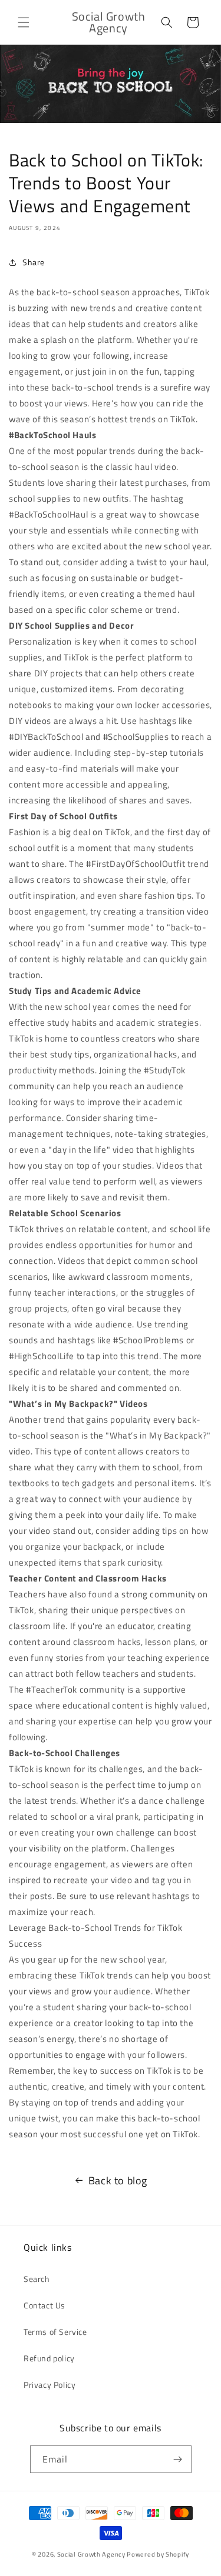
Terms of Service (55, 2332)
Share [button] (34, 262)
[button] (24, 22)
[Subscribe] (178, 2459)
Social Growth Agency (91, 2554)
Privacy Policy (50, 2385)
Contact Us (44, 2305)
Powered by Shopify (158, 2554)
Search (37, 2279)
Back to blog (118, 2180)
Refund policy (49, 2358)
